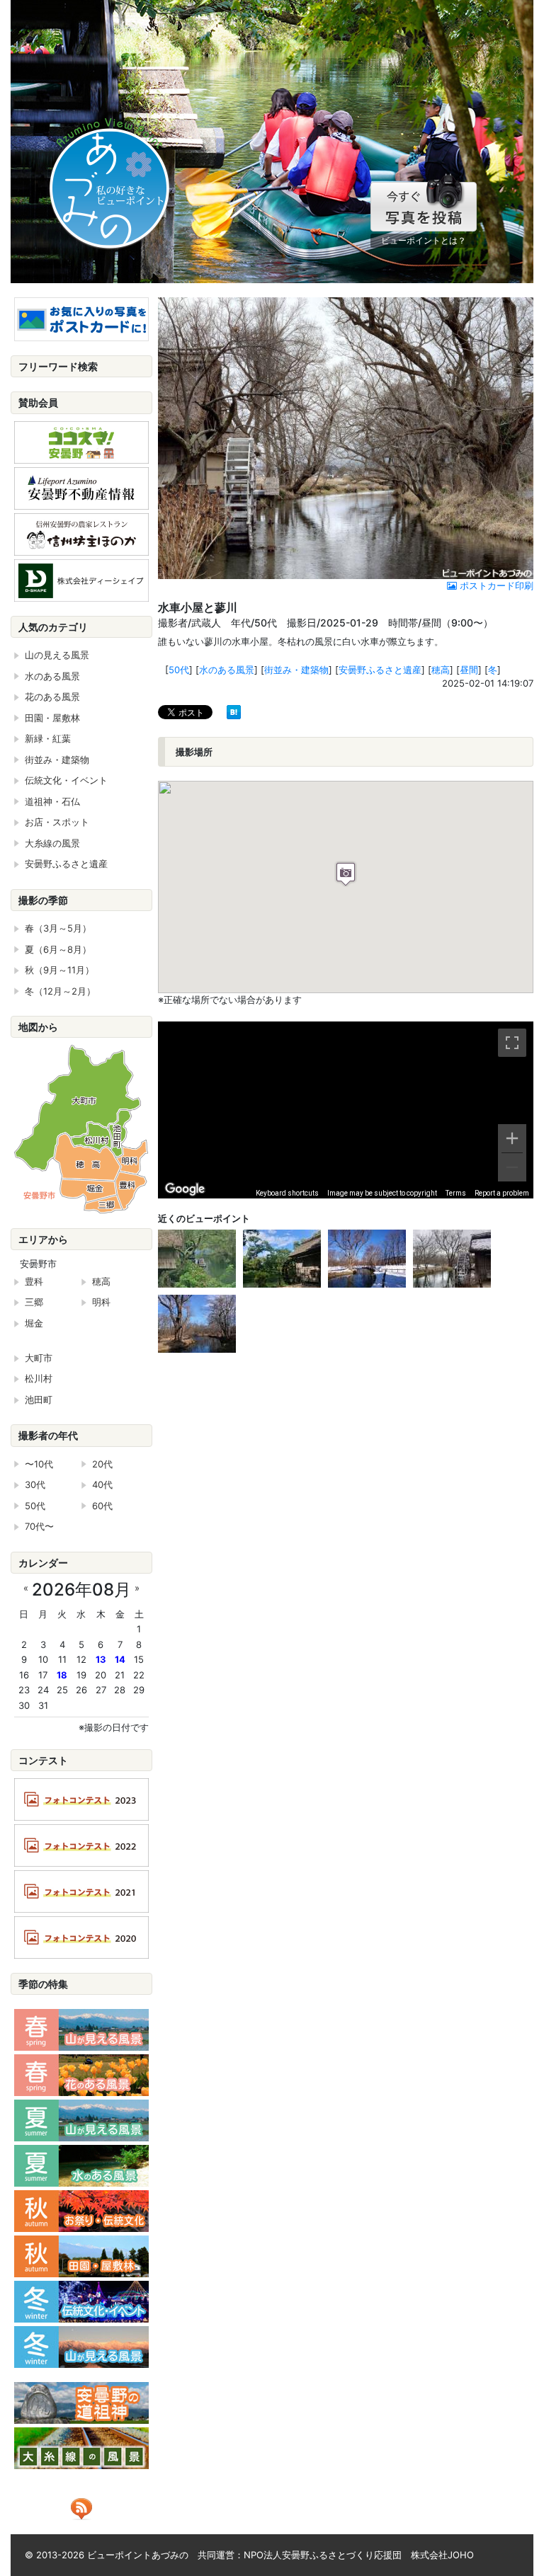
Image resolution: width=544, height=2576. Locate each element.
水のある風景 (227, 670)
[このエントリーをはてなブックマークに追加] (234, 711)
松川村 (39, 1378)
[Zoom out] (512, 1167)
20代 (102, 1464)
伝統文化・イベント (66, 780)
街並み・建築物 (296, 670)
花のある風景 (52, 697)
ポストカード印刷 (495, 585)
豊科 (34, 1281)
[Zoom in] (512, 1138)
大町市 (39, 1358)
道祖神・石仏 (52, 801)
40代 (102, 1484)
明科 (101, 1302)
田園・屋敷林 (52, 718)
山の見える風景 (57, 655)
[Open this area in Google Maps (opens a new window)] (185, 1189)
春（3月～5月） (58, 928)
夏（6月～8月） (58, 949)
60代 (102, 1506)
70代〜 (39, 1526)
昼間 (469, 670)
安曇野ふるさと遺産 (380, 670)
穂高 (441, 670)
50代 (179, 670)
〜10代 (39, 1464)
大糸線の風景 (52, 843)
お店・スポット (57, 822)
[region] (346, 1110)
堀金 (34, 1323)
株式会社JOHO (442, 2555)
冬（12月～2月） (60, 991)
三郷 (34, 1302)
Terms (456, 1193)
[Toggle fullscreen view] (512, 1043)
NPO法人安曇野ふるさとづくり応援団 (323, 2555)
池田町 (39, 1399)
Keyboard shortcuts (287, 1193)
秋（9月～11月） (59, 970)
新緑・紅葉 (48, 738)
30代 (35, 1484)
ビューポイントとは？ (424, 240)
